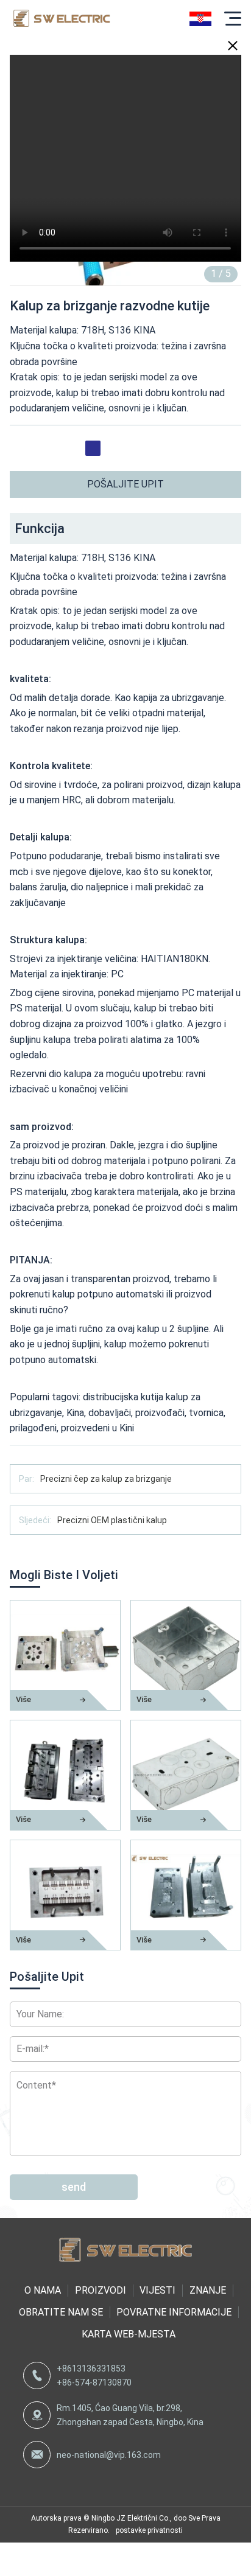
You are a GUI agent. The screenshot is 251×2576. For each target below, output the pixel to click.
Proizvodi (101, 2290)
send (74, 2187)
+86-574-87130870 (94, 2382)
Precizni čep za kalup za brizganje (106, 1479)
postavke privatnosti (149, 2530)
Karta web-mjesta (129, 2334)
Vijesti (157, 2290)
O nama (43, 2290)
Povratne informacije (174, 2312)
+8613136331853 (91, 2368)
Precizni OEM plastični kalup (112, 1520)
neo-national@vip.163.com (109, 2455)
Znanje (208, 2290)
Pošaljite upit (125, 484)
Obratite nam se (61, 2312)
